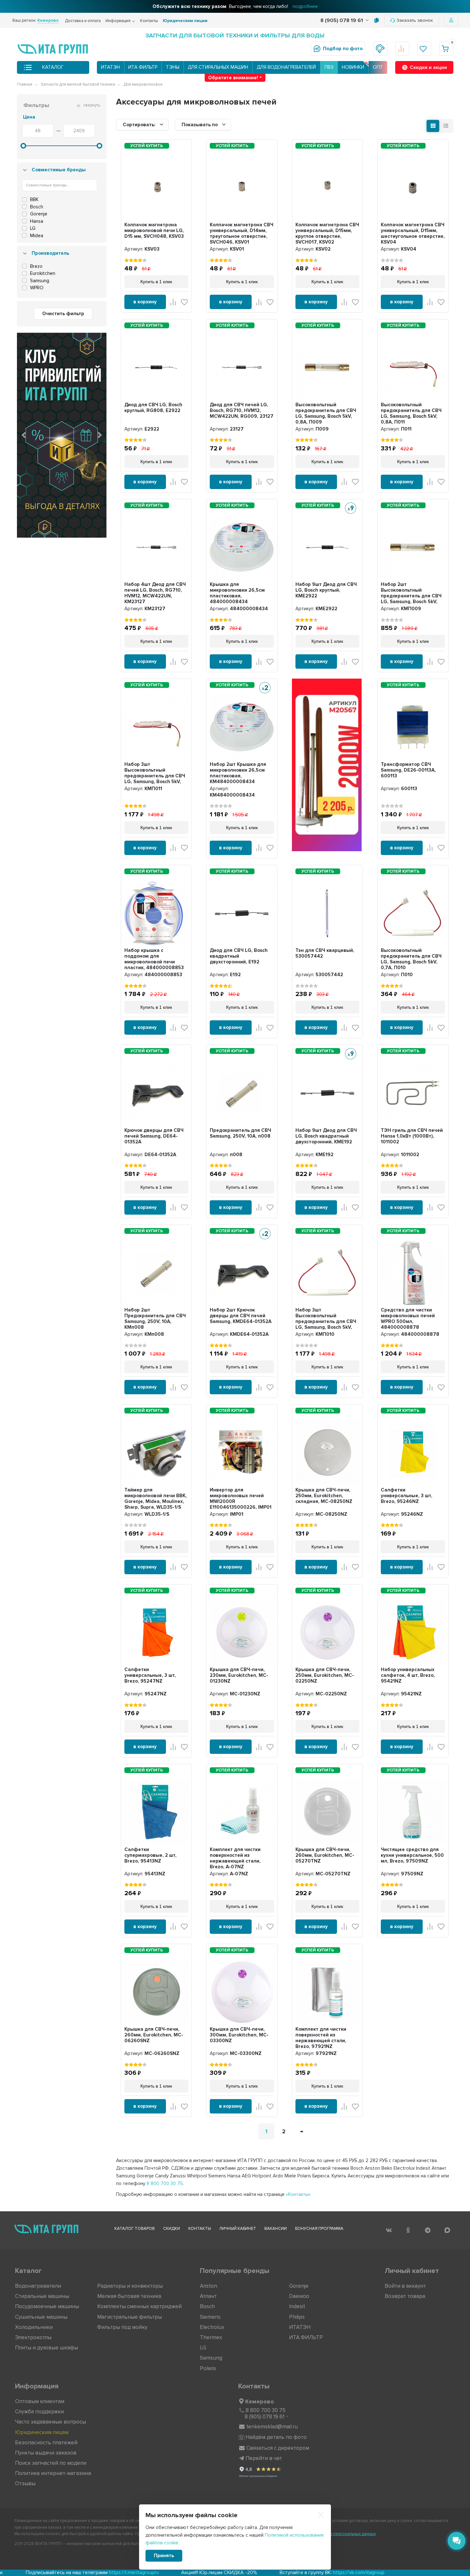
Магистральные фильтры (129, 2317)
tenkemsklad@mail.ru (272, 2427)
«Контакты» (298, 2194)
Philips (297, 2317)
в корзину (145, 302)
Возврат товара (405, 2296)
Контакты (149, 21)
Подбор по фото (343, 49)
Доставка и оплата (83, 21)
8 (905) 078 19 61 (342, 20)
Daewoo (299, 2296)
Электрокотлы (33, 2337)
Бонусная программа (319, 2229)
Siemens (210, 2317)
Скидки (172, 2229)
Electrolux (212, 2327)
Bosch (207, 2306)
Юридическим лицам (185, 21)
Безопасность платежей (46, 2443)
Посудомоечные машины (47, 2306)
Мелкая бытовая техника (129, 2296)
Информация (118, 21)
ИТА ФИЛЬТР (143, 67)
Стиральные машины (42, 2296)
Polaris (208, 2368)
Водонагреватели (38, 2286)
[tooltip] (376, 20)
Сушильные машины (41, 2317)
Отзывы (25, 2483)
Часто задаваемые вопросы (51, 2422)
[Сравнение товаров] (402, 49)
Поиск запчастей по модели (51, 2463)
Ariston (208, 2286)
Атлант (208, 2296)
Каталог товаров (135, 2229)
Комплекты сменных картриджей (139, 2306)
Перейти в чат (264, 2458)
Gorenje (299, 2286)
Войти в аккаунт (405, 2286)
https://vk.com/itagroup (175, 2572)
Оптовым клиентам (40, 2401)
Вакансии (276, 2229)
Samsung (211, 2358)
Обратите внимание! (233, 78)
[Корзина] (446, 49)
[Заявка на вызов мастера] (380, 49)
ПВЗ (329, 67)
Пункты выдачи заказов (46, 2453)
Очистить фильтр (63, 314)
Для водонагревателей (286, 67)
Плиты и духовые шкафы (47, 2348)
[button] (24, 435)
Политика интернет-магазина (53, 2473)
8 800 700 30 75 (165, 2183)
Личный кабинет (238, 2229)
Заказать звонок (415, 20)
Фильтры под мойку (122, 2327)
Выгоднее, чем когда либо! (235, 6)
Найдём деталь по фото (276, 2437)
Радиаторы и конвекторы (130, 2286)
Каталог (53, 67)
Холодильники (34, 2327)
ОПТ (378, 67)
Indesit (297, 2306)
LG (203, 2348)
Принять (164, 2556)
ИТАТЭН (110, 67)
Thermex (211, 2337)
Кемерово (260, 2401)
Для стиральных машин (218, 67)
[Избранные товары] (424, 49)
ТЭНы (173, 67)
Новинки (353, 67)
